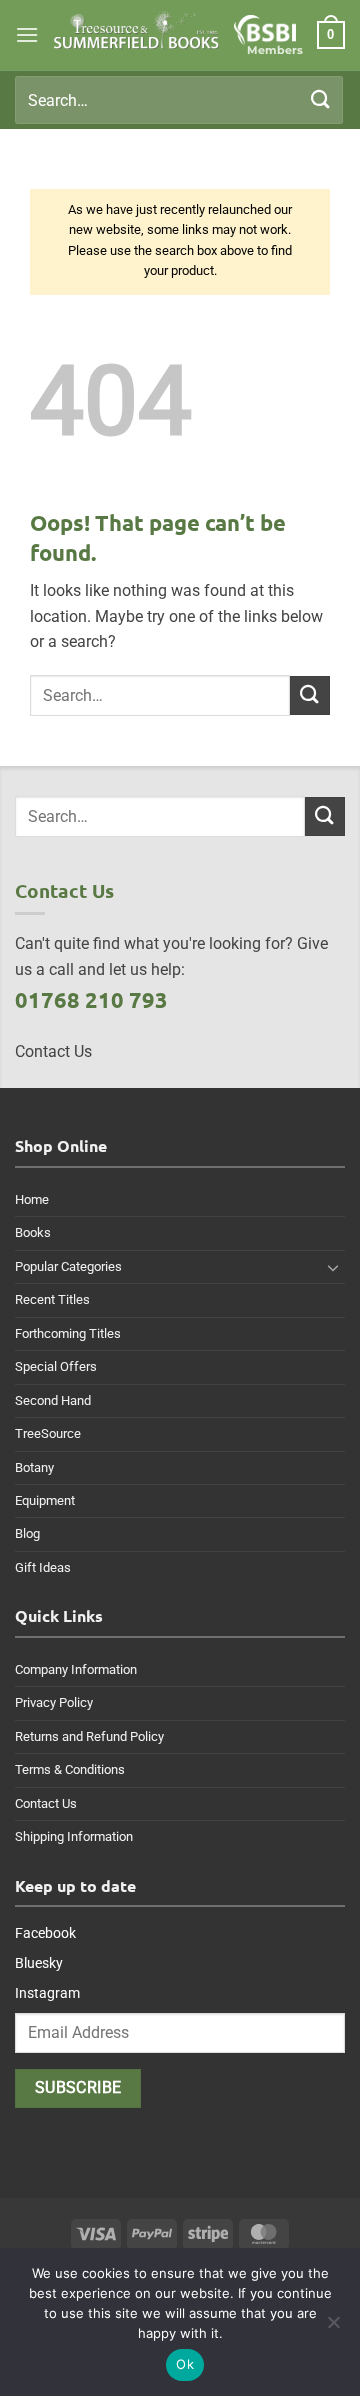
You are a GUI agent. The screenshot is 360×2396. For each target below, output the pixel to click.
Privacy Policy (54, 1702)
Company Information (76, 1669)
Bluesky (39, 1963)
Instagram (47, 1993)
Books (33, 1232)
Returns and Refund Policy (89, 1736)
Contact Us (46, 1803)
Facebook (45, 1933)
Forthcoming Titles (68, 1333)
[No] (333, 2328)
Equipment (45, 1500)
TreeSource (48, 1433)
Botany (34, 1467)
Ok (185, 2364)
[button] (27, 34)
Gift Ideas (43, 1567)
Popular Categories (68, 1266)
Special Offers (56, 1366)
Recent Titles (52, 1299)
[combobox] (179, 100)
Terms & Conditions (70, 1769)
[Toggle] (333, 1267)
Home (32, 1199)
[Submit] (321, 99)
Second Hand (53, 1400)
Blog (27, 1533)
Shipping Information (74, 1836)
